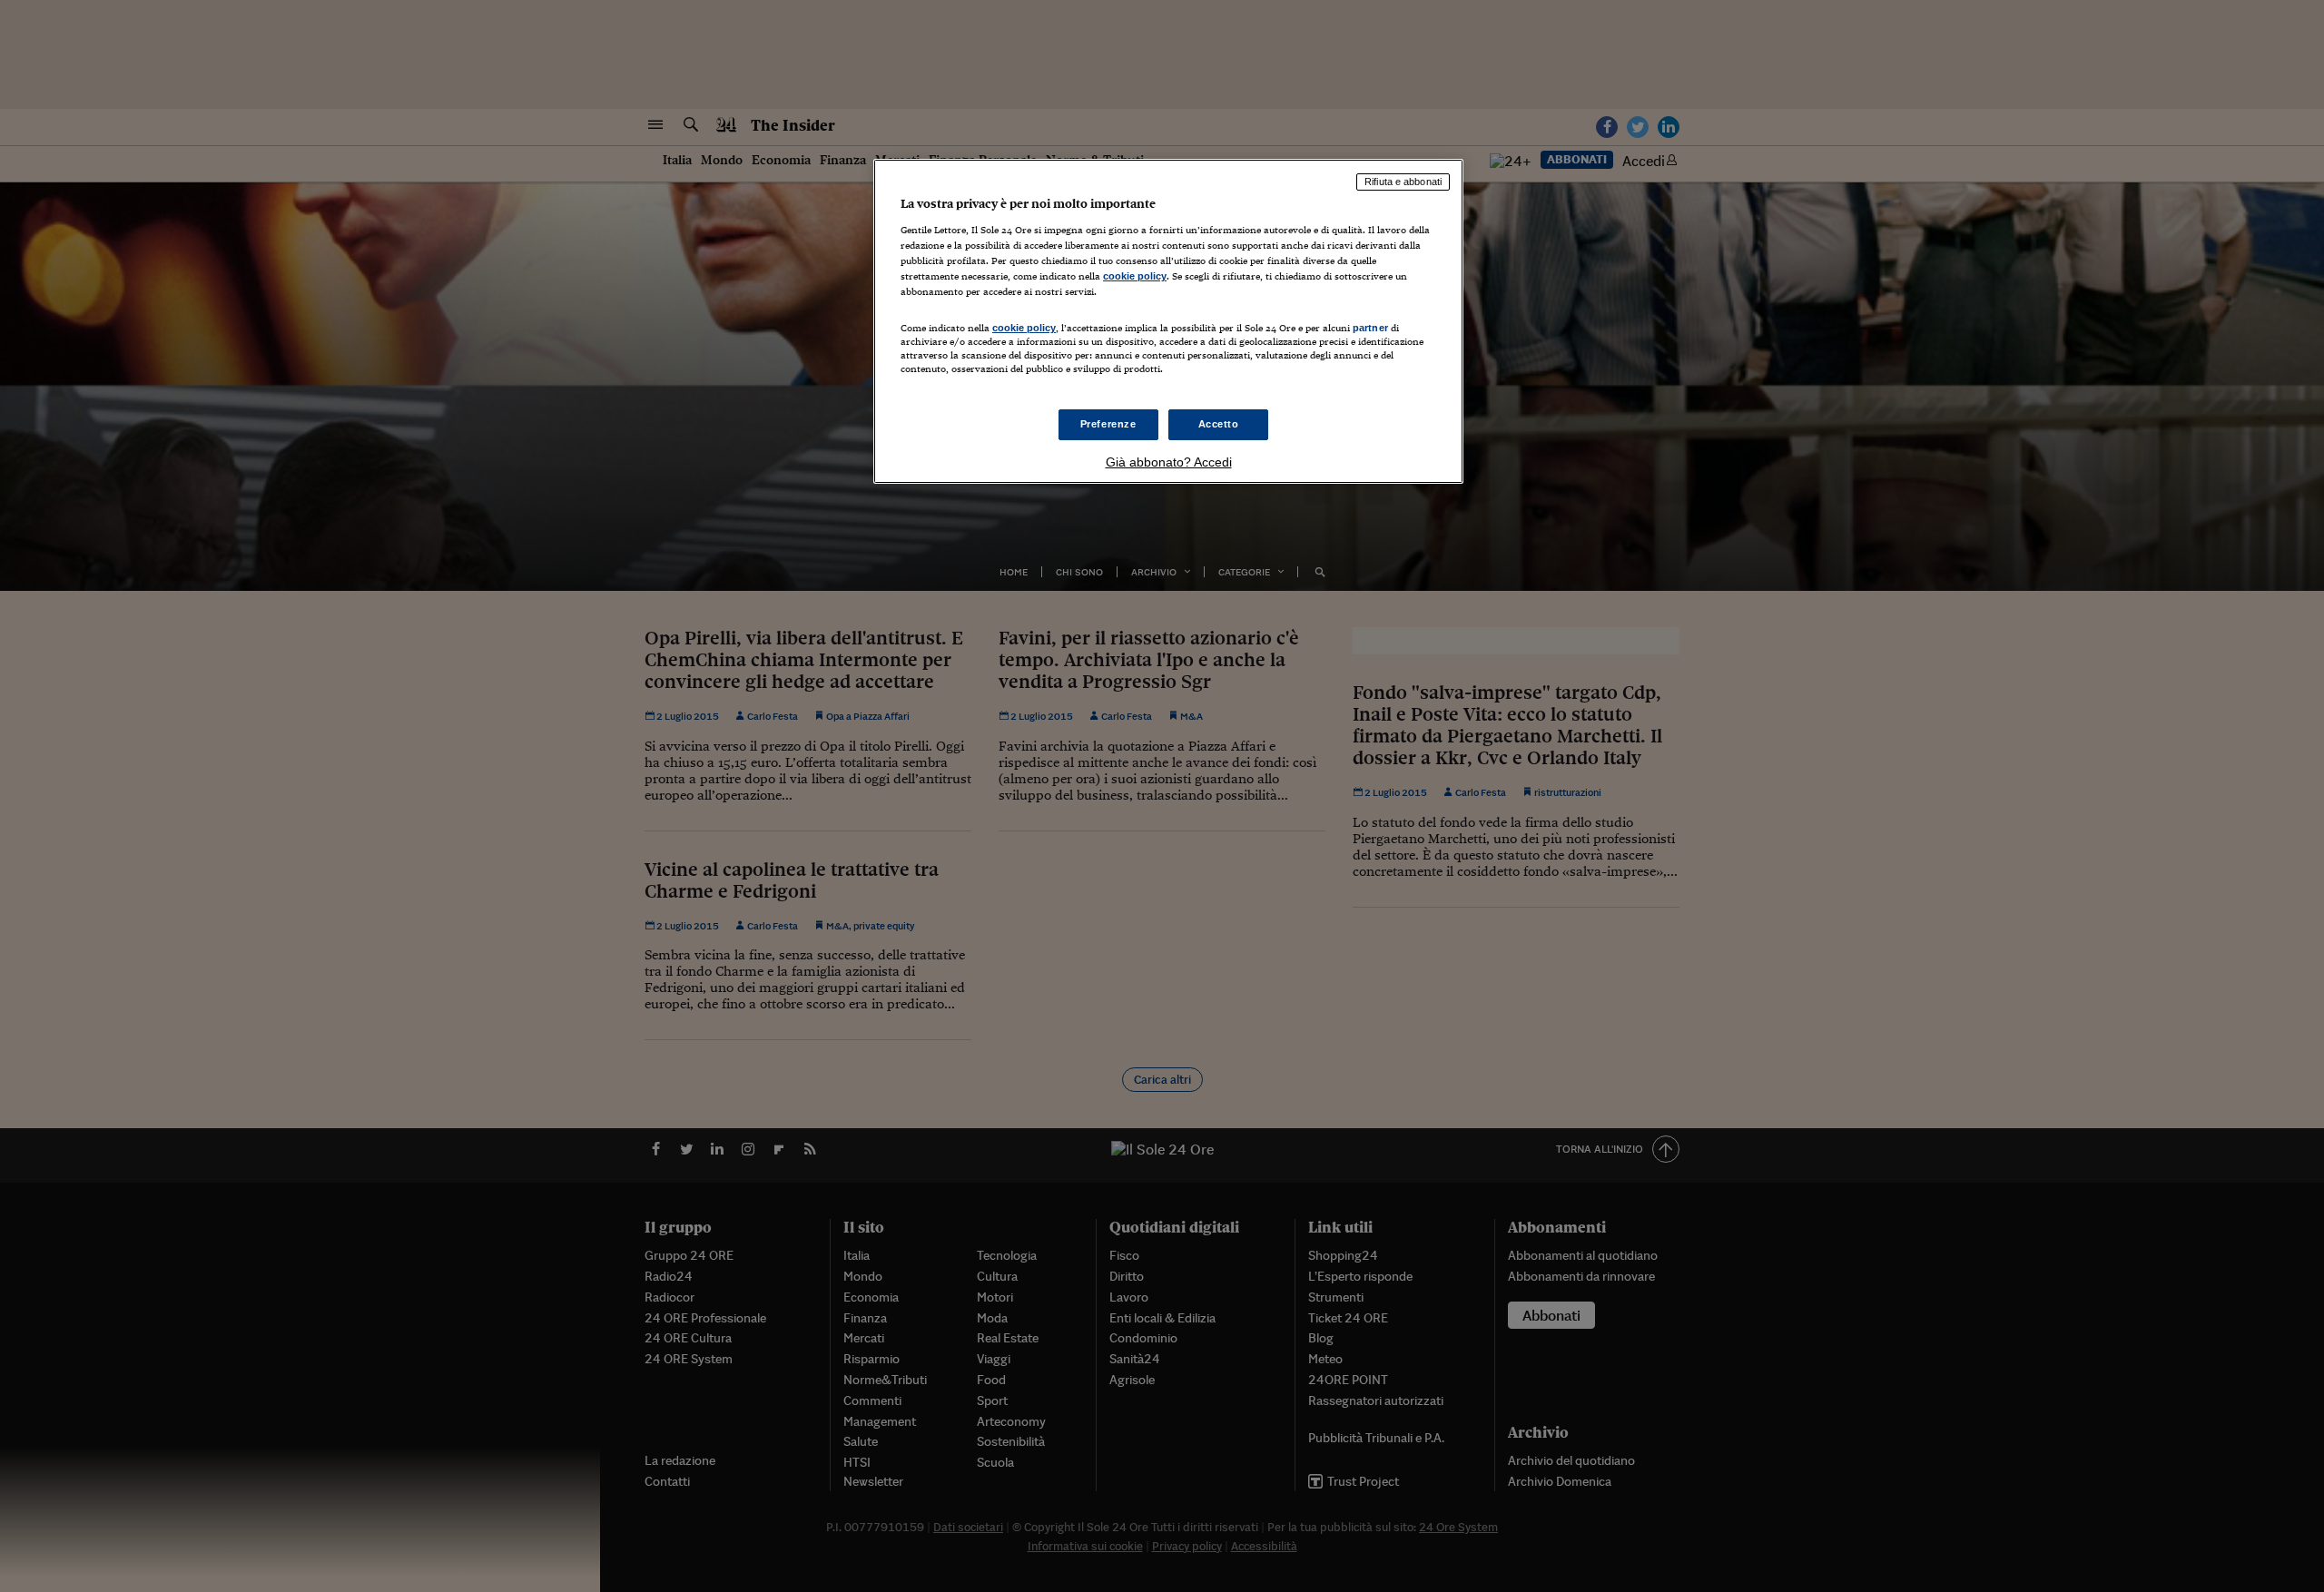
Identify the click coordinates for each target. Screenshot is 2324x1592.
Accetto (1219, 424)
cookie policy (1135, 276)
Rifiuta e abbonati (1403, 182)
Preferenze (1108, 424)
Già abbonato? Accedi (1169, 462)
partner (1370, 328)
